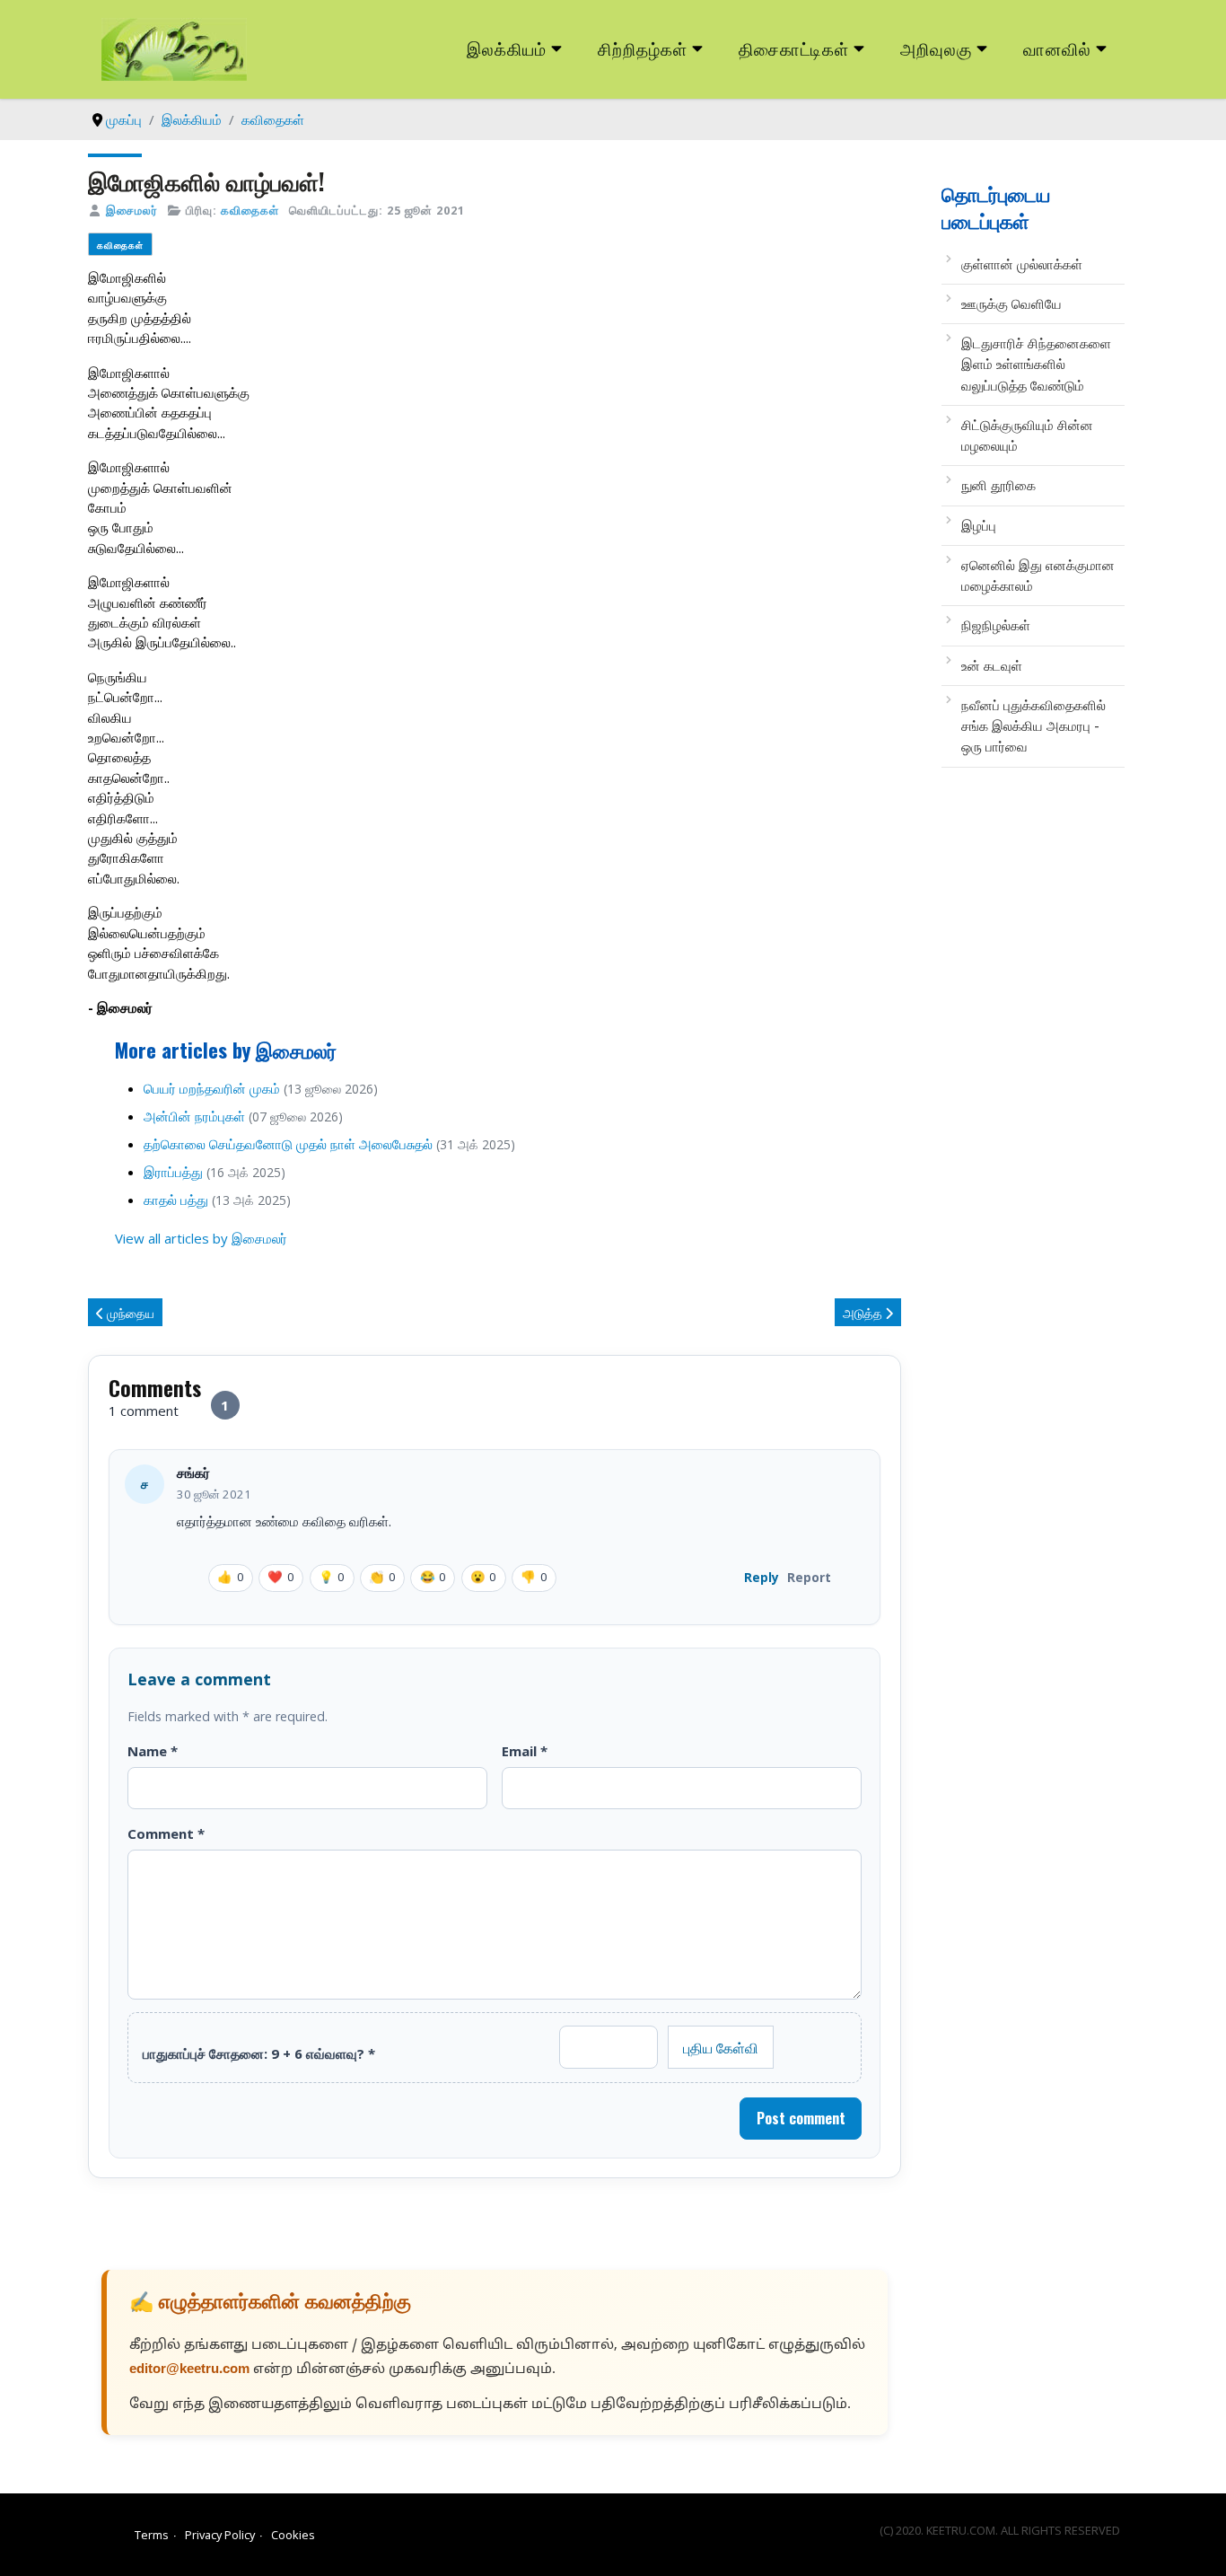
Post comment (801, 2118)
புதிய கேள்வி (721, 2047)
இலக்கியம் (507, 48)
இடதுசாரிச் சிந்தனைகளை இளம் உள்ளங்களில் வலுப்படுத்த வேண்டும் (1036, 364)
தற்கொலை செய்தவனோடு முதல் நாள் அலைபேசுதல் (288, 1144)
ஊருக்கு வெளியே (1011, 303)
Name (153, 1751)
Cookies (293, 2535)
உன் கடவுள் (992, 665)
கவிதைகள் (250, 210)
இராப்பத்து (173, 1172)
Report (809, 1577)
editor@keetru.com (189, 2370)
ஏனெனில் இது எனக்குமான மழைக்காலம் (1038, 575)
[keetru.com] (174, 48)
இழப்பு (979, 525)
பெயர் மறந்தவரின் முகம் (212, 1088)
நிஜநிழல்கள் (996, 625)
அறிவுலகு (936, 48)
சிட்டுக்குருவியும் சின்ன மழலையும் (1027, 435)
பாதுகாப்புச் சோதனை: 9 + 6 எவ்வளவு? (259, 2053)
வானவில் (1057, 48)
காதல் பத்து (176, 1200)
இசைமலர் (132, 210)
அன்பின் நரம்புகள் (194, 1116)
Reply (762, 1577)
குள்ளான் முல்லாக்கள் (1022, 264)
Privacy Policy (220, 2535)
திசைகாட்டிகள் (794, 48)
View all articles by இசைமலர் (201, 1238)
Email (525, 1751)
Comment (166, 1833)
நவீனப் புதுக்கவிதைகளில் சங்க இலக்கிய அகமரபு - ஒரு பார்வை (1033, 726)
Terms (152, 2535)
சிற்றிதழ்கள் (643, 48)
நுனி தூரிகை (998, 485)
